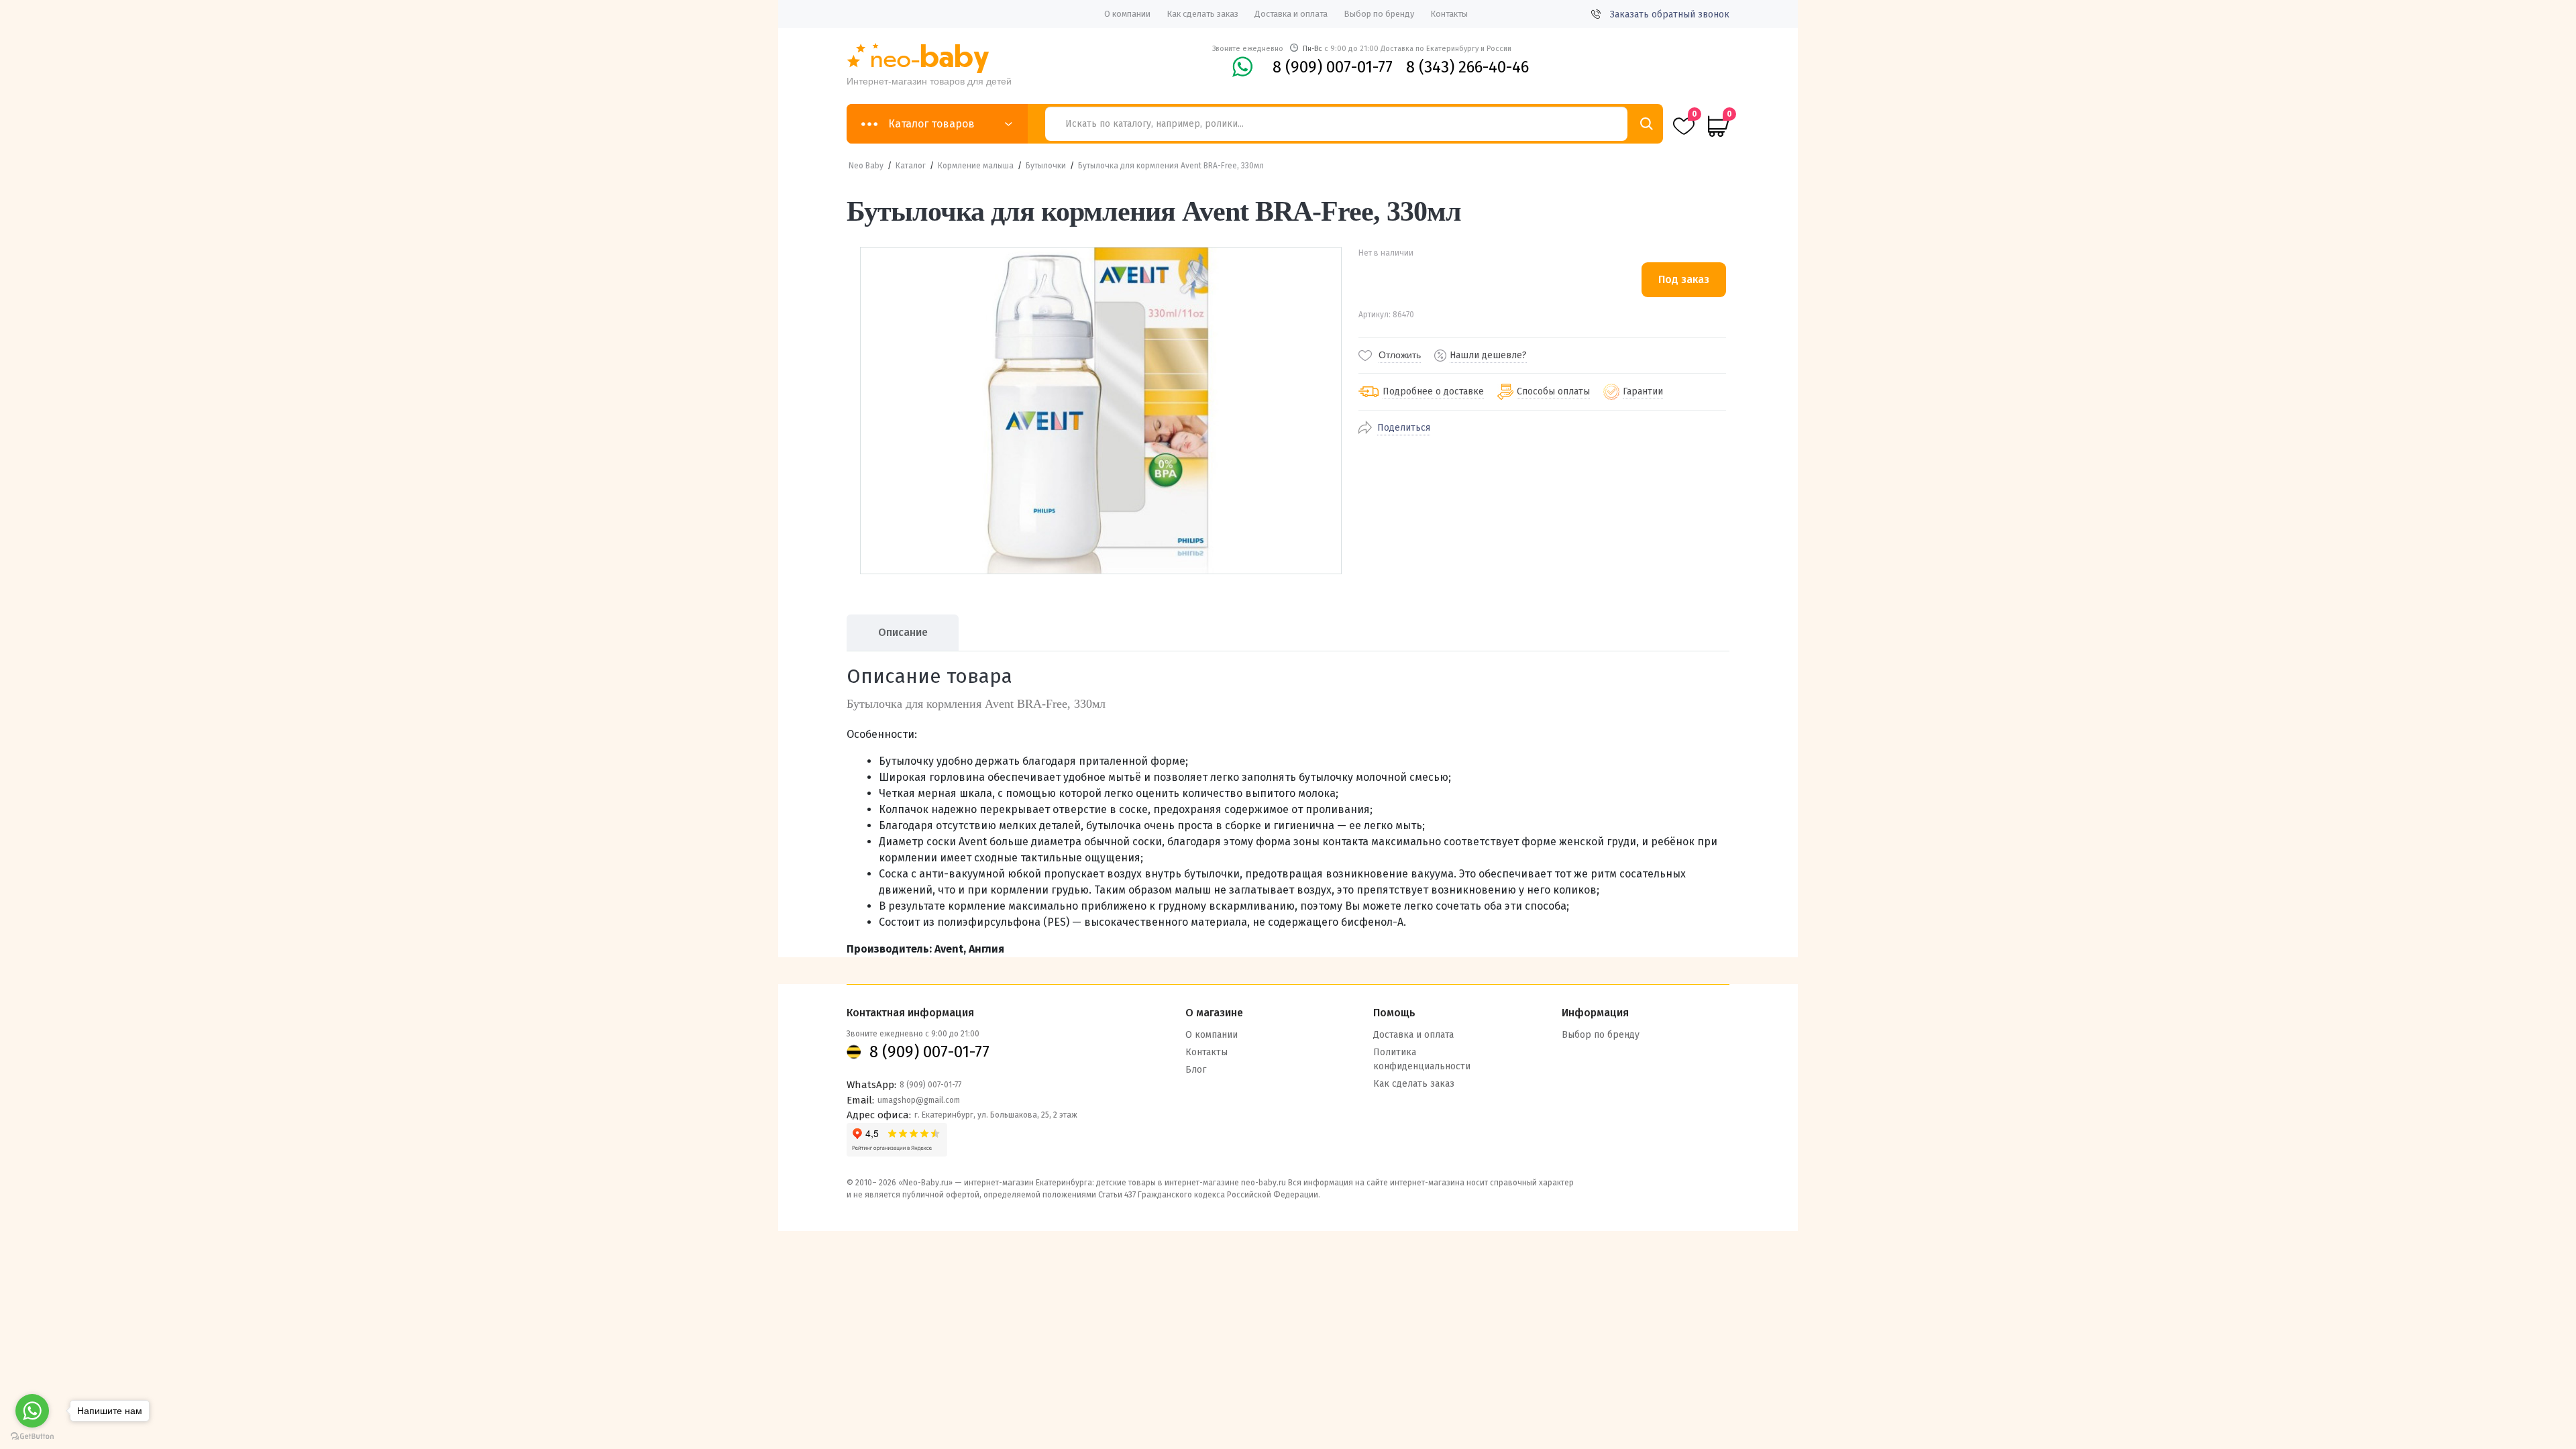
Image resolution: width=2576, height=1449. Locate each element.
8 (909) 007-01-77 (1333, 67)
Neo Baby (866, 166)
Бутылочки (1046, 166)
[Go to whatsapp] (32, 1411)
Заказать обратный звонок (1670, 14)
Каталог (911, 166)
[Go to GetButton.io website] (32, 1436)
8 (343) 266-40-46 (1467, 67)
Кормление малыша (976, 166)
